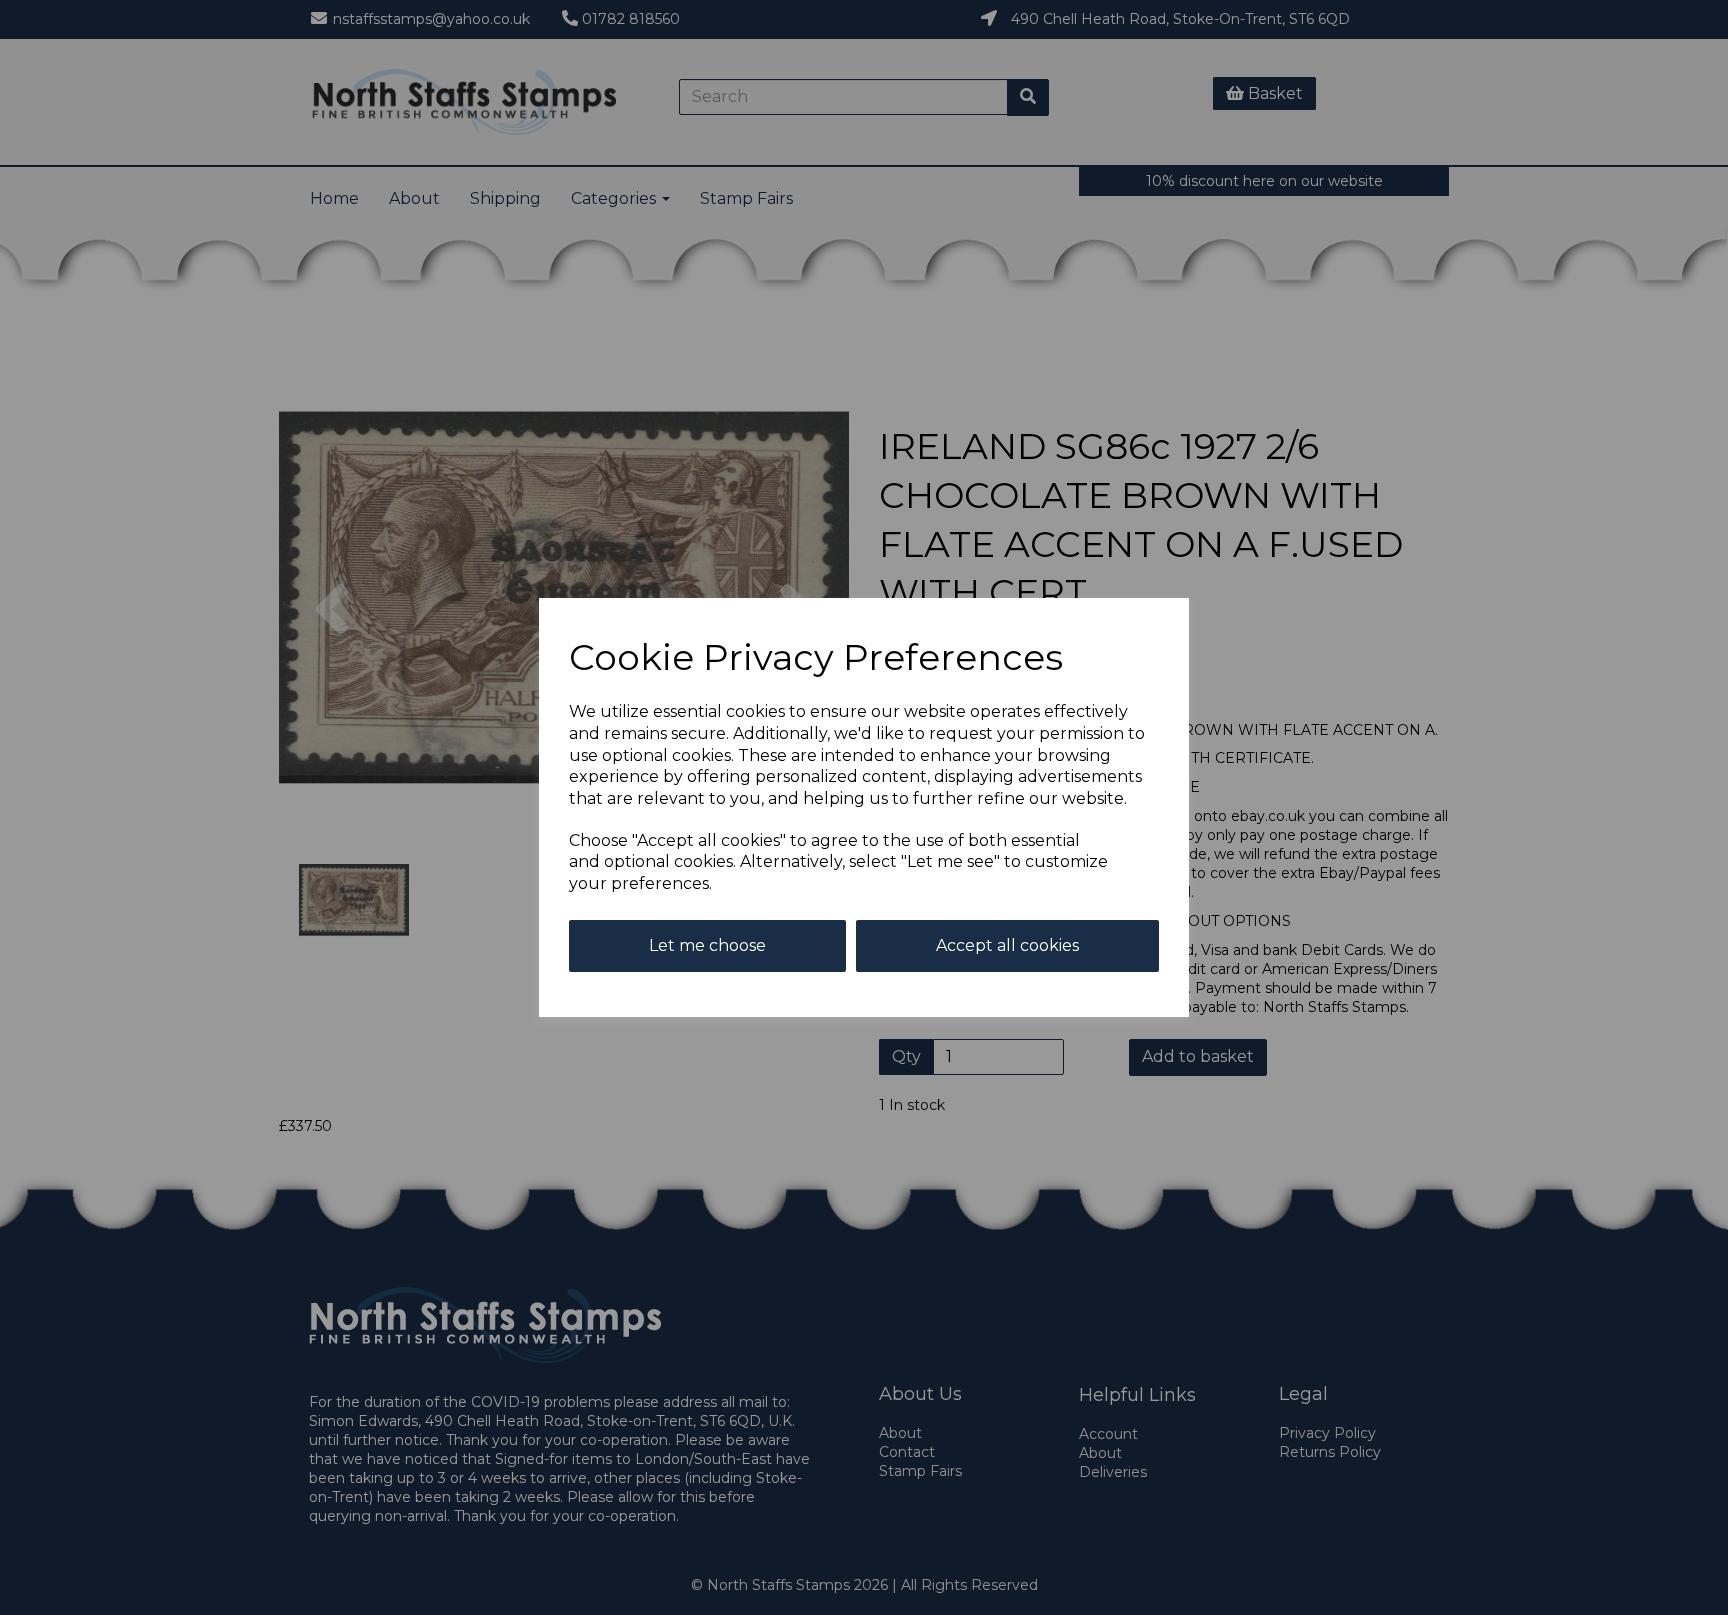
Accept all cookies (1007, 945)
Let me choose (707, 945)
